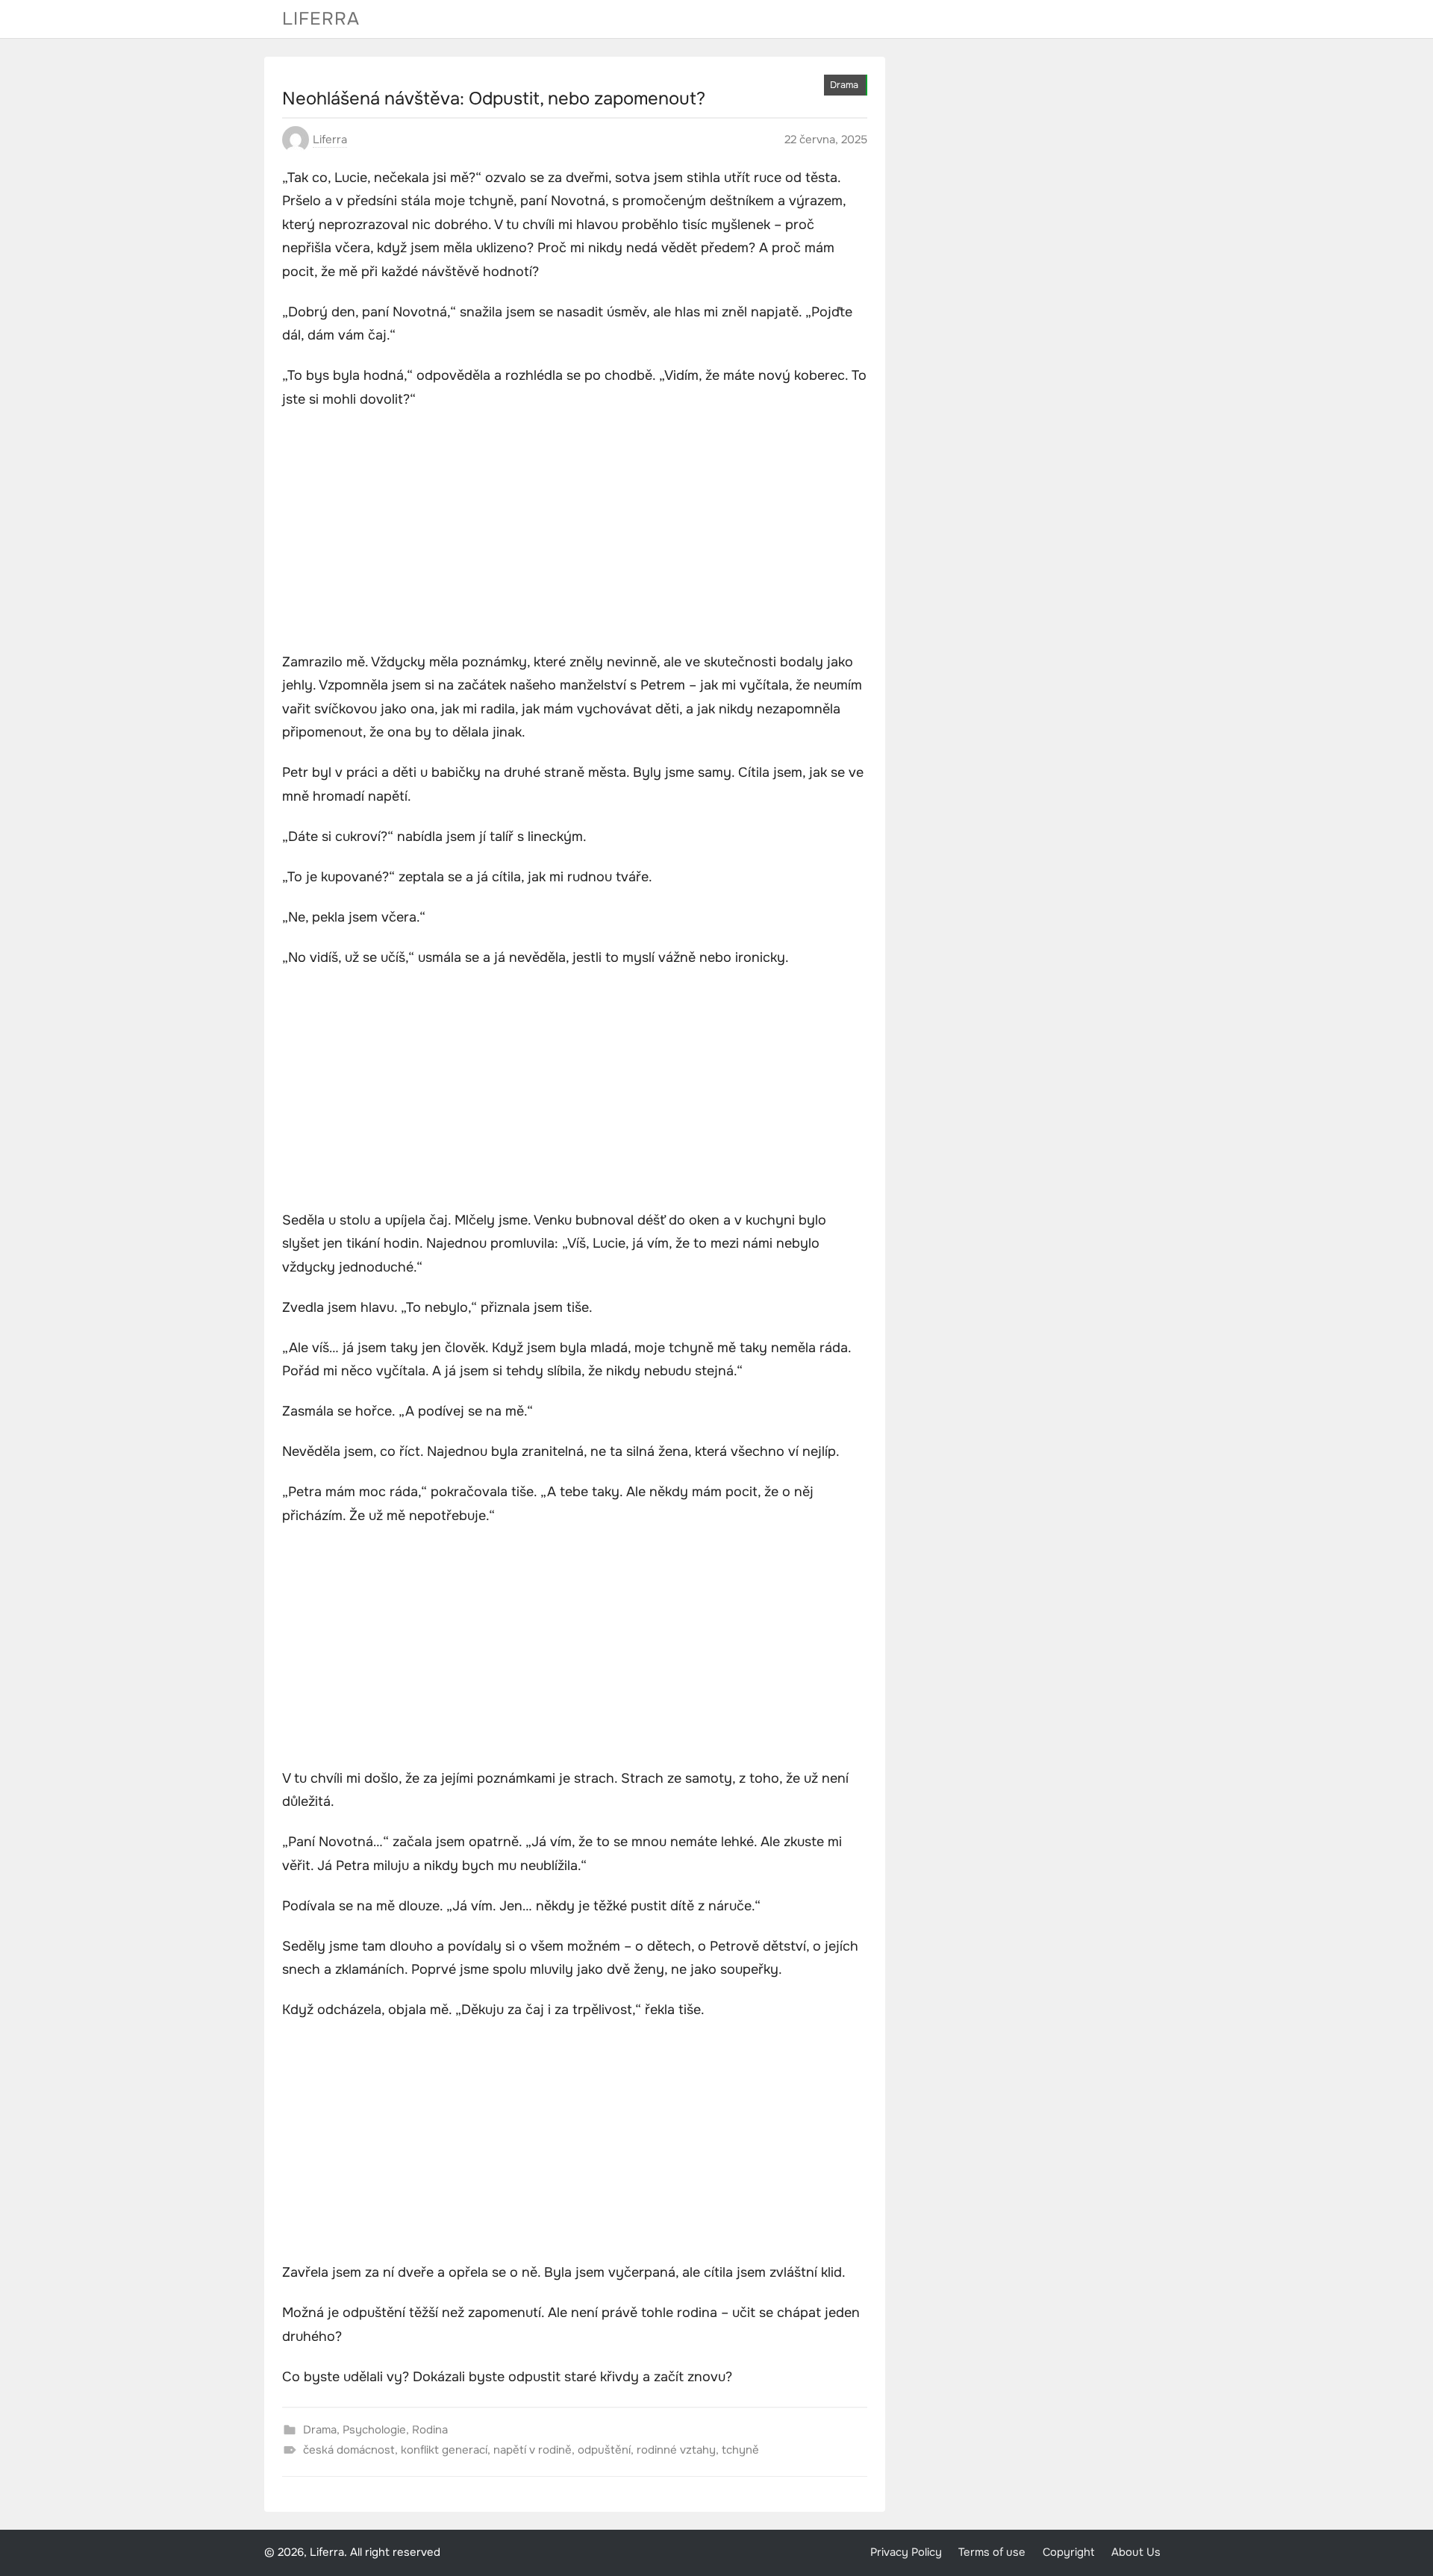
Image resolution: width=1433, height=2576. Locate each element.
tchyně (740, 2450)
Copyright (1069, 2552)
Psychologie (374, 2430)
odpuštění (604, 2450)
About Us (1136, 2552)
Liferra (321, 19)
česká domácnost (349, 2450)
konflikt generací (444, 2450)
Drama (844, 85)
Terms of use (992, 2552)
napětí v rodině (533, 2450)
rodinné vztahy (676, 2450)
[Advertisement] (575, 533)
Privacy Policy (906, 2552)
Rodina (430, 2430)
